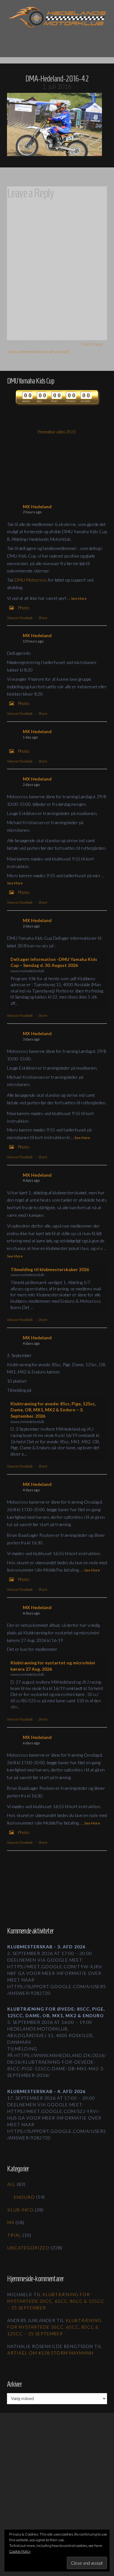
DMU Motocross (31, 580)
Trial (14, 2235)
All (11, 2184)
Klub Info (20, 2210)
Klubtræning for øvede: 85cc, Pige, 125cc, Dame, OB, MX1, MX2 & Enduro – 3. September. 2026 (53, 1410)
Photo (24, 608)
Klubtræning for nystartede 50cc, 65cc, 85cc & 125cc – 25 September (56, 2301)
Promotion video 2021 (57, 432)
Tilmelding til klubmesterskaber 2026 (50, 1269)
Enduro (24, 2197)
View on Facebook (20, 618)
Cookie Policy (20, 2551)
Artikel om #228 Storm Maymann (50, 2353)
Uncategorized (28, 2248)
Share (43, 618)
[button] (57, 39)
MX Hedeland (37, 507)
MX (11, 2222)
